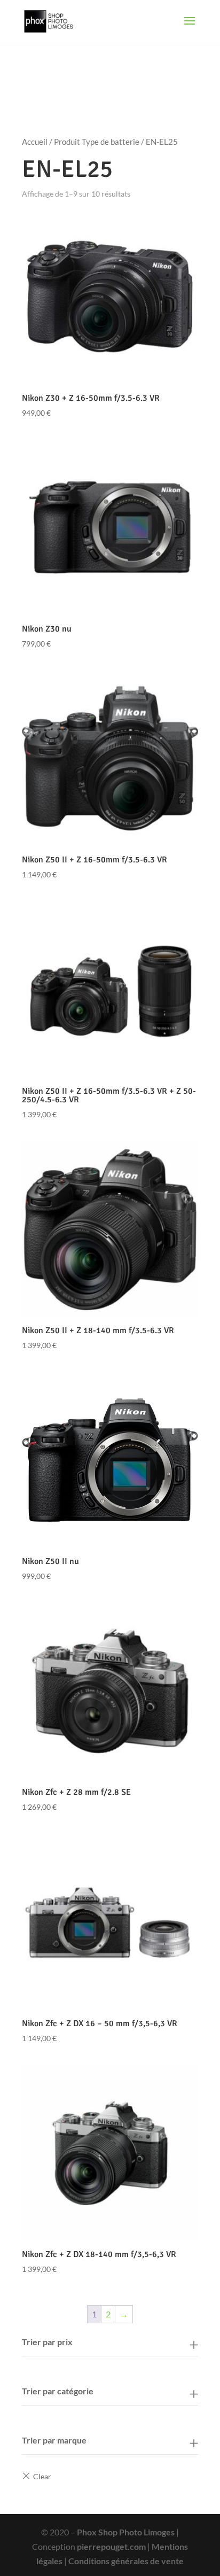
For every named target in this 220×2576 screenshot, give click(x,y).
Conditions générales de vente (126, 2561)
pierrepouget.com (111, 2546)
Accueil (35, 142)
